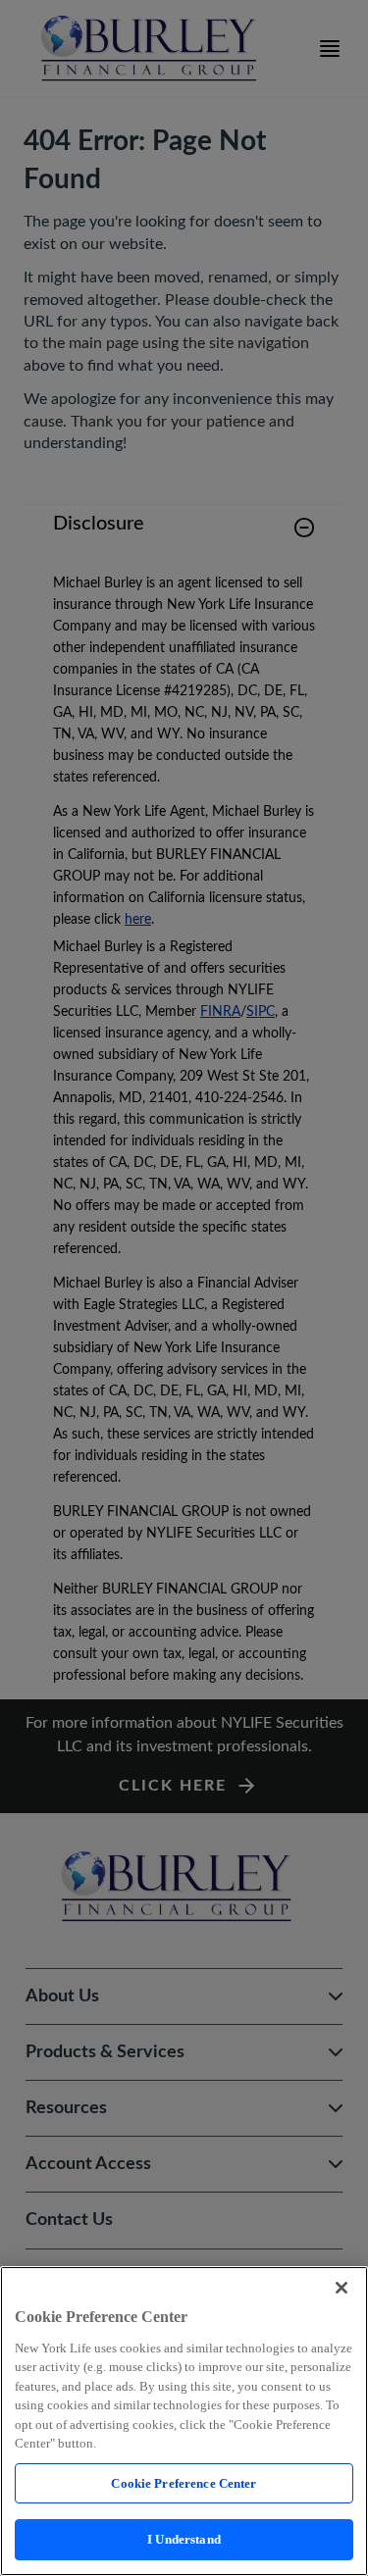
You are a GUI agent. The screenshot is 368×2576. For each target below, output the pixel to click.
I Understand (184, 2539)
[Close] (342, 2288)
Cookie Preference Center (184, 2483)
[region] (184, 2421)
